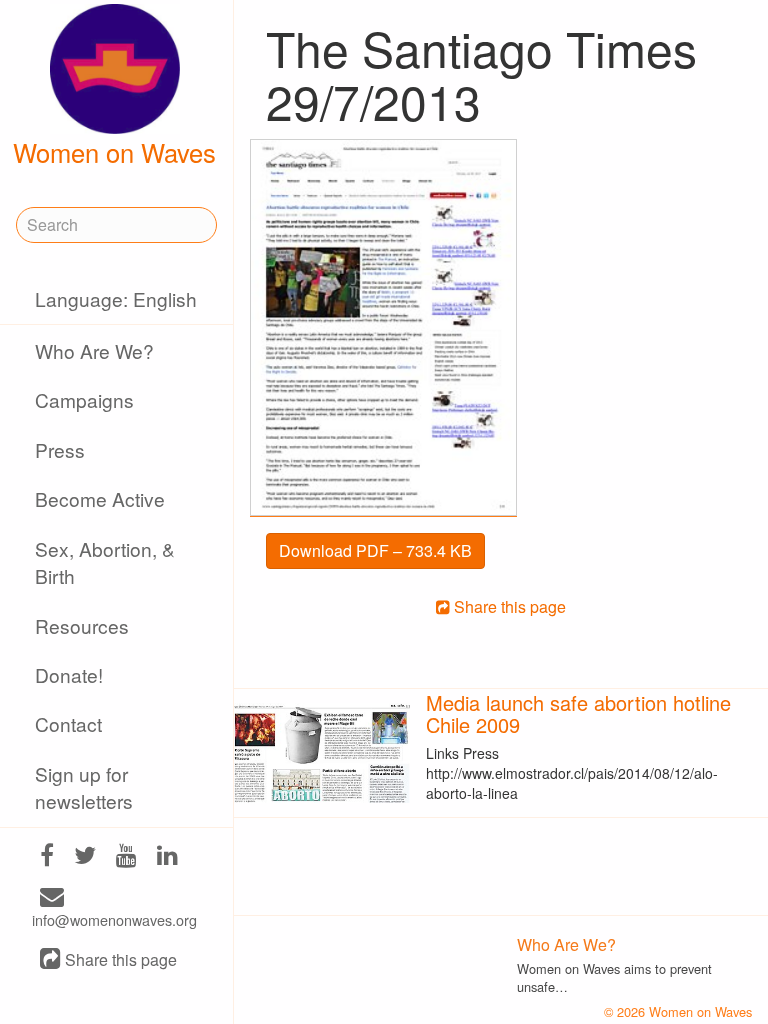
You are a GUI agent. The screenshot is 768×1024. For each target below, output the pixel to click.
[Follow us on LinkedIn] (167, 856)
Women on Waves (114, 152)
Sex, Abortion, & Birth (105, 562)
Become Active (100, 498)
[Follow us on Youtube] (126, 856)
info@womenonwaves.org (114, 919)
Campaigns (84, 399)
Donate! (69, 674)
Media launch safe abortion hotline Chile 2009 (578, 713)
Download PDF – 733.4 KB (375, 550)
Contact (68, 723)
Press (60, 449)
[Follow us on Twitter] (85, 856)
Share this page (119, 960)
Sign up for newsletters (84, 787)
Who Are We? (94, 350)
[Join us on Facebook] (47, 856)
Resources (82, 625)
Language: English (116, 298)
